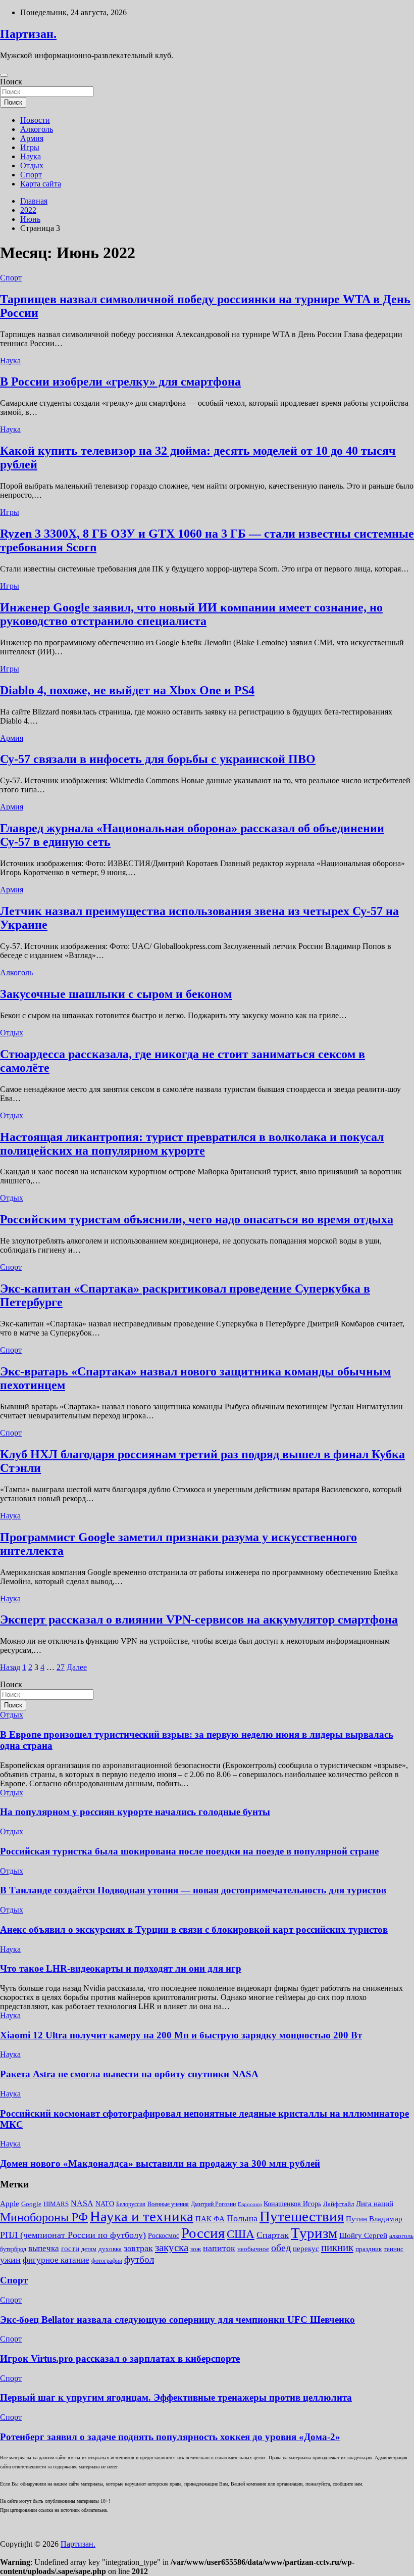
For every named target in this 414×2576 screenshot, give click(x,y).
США (241, 2234)
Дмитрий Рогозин (213, 2204)
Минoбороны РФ (44, 2217)
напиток (219, 2248)
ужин (10, 2260)
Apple (10, 2204)
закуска (172, 2248)
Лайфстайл (339, 2204)
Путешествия (302, 2216)
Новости (35, 120)
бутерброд (13, 2249)
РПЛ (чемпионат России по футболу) (73, 2235)
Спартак (273, 2235)
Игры (30, 147)
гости (70, 2249)
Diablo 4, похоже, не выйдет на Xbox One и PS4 (127, 690)
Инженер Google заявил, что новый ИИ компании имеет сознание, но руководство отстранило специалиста (191, 614)
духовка (110, 2249)
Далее (77, 1667)
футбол (139, 2259)
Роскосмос (164, 2236)
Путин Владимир (374, 2219)
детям (89, 2249)
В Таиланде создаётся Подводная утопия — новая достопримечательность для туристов (193, 1890)
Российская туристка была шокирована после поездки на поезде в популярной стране (189, 1851)
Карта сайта (41, 184)
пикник (337, 2248)
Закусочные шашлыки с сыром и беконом (116, 994)
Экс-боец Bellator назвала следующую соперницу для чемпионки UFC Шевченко (177, 2320)
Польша (242, 2218)
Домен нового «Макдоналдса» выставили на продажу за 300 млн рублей (160, 2163)
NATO (105, 2204)
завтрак (138, 2248)
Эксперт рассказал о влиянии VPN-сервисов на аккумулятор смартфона (199, 1619)
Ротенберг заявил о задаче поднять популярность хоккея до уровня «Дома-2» (170, 2437)
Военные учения (168, 2204)
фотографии (107, 2261)
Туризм (314, 2233)
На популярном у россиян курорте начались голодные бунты (135, 1812)
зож (196, 2249)
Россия (203, 2233)
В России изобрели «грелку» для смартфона (120, 381)
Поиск (11, 82)
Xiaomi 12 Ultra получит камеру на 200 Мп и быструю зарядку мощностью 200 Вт (181, 2035)
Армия (32, 138)
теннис (394, 2249)
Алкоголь (37, 129)
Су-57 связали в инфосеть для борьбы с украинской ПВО (158, 759)
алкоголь (401, 2236)
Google (31, 2204)
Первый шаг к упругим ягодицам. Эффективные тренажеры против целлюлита (176, 2397)
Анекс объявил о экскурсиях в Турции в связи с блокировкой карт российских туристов (194, 1929)
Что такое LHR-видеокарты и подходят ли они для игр (121, 1968)
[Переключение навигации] (4, 75)
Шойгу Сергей (363, 2235)
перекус (306, 2249)
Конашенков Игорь (292, 2204)
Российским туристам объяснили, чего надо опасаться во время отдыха (197, 1219)
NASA (82, 2203)
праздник (369, 2249)
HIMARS (56, 2204)
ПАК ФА (210, 2219)
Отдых (32, 165)
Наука (31, 156)
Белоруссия (131, 2204)
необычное (253, 2249)
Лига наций (375, 2204)
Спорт (31, 175)
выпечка (44, 2248)
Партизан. (28, 34)
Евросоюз (250, 2204)
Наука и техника (142, 2216)
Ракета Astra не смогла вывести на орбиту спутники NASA (129, 2074)
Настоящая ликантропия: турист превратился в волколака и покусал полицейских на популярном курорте (192, 1144)
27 (61, 1667)
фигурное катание (56, 2260)
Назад (10, 1667)
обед (281, 2248)
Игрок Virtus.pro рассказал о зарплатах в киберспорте (120, 2358)
